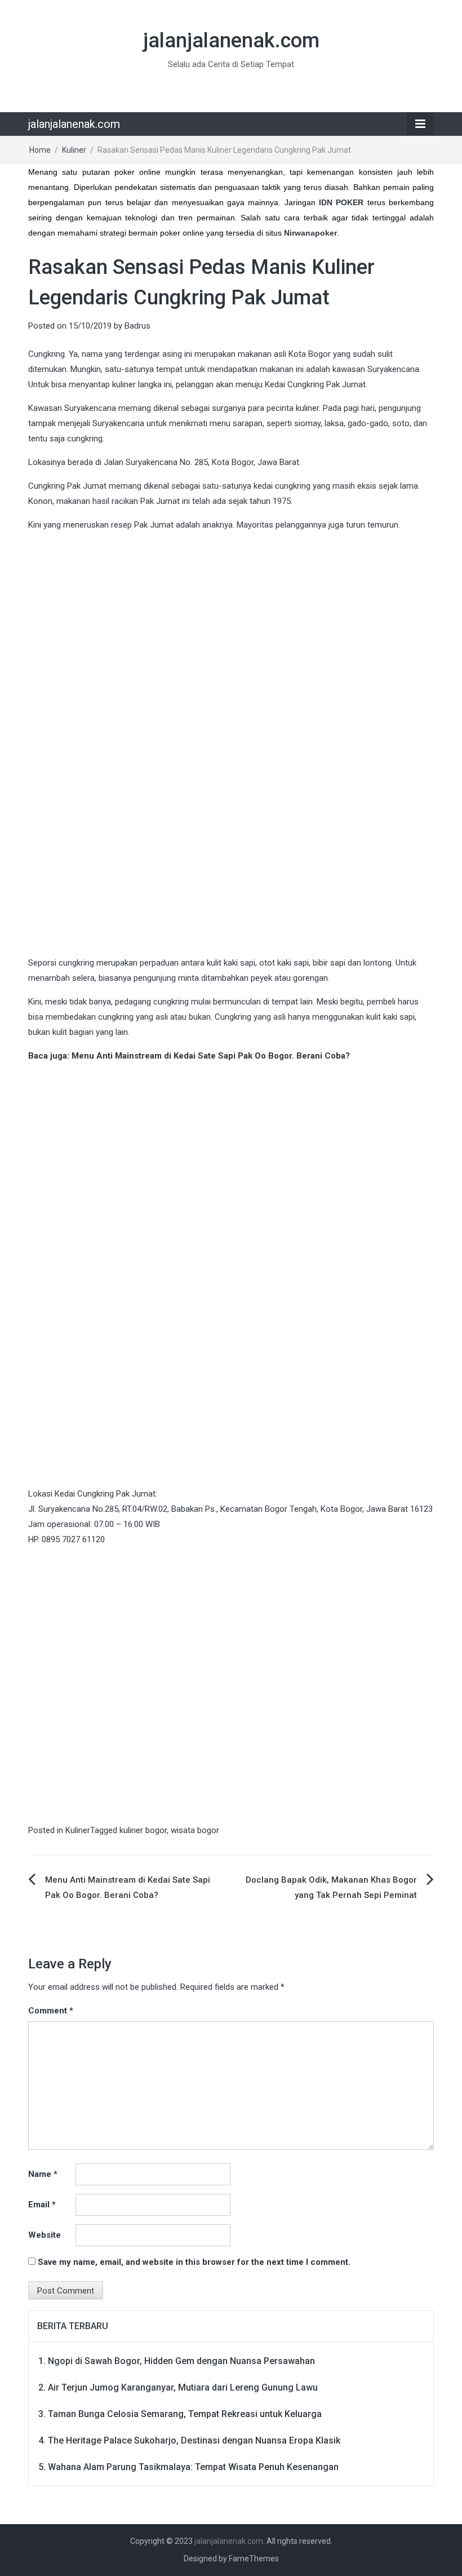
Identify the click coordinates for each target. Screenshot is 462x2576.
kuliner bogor (143, 1830)
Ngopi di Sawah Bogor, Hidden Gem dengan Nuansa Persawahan (181, 2361)
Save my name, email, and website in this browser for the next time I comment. (194, 2262)
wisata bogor (195, 1830)
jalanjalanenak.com (231, 41)
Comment (51, 2011)
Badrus (137, 326)
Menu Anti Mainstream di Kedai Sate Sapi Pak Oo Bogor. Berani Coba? (211, 1056)
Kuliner (74, 150)
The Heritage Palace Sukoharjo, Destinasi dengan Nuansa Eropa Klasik (194, 2440)
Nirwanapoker (310, 233)
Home (40, 150)
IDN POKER (341, 202)
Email (42, 2205)
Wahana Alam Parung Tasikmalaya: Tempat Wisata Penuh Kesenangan (193, 2467)
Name (43, 2174)
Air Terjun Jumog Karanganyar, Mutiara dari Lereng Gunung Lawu (183, 2387)
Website (45, 2235)
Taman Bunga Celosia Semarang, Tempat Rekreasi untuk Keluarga (185, 2414)
